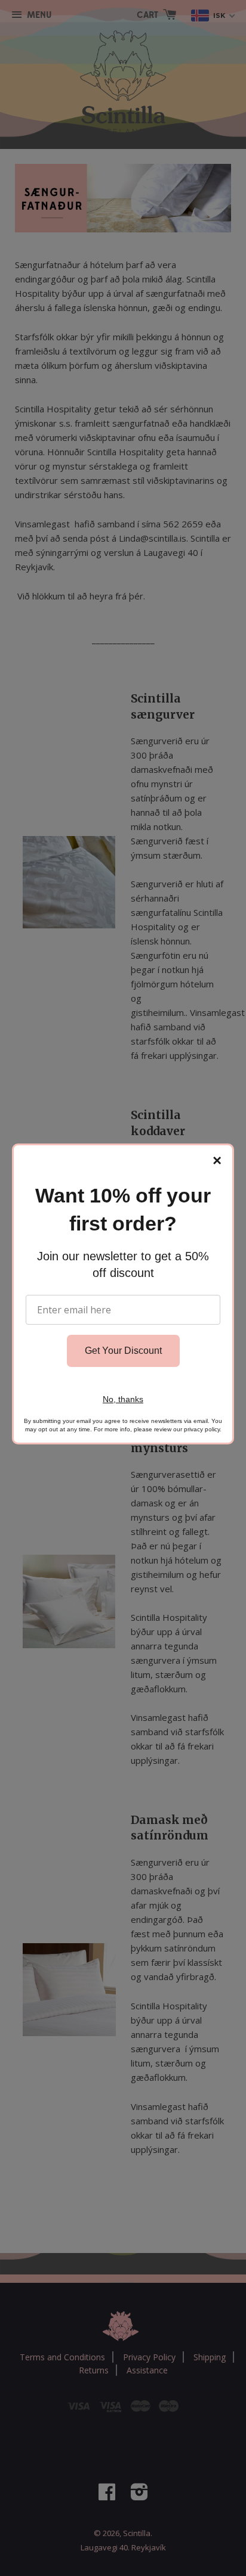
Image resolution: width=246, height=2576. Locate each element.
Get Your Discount (123, 1351)
